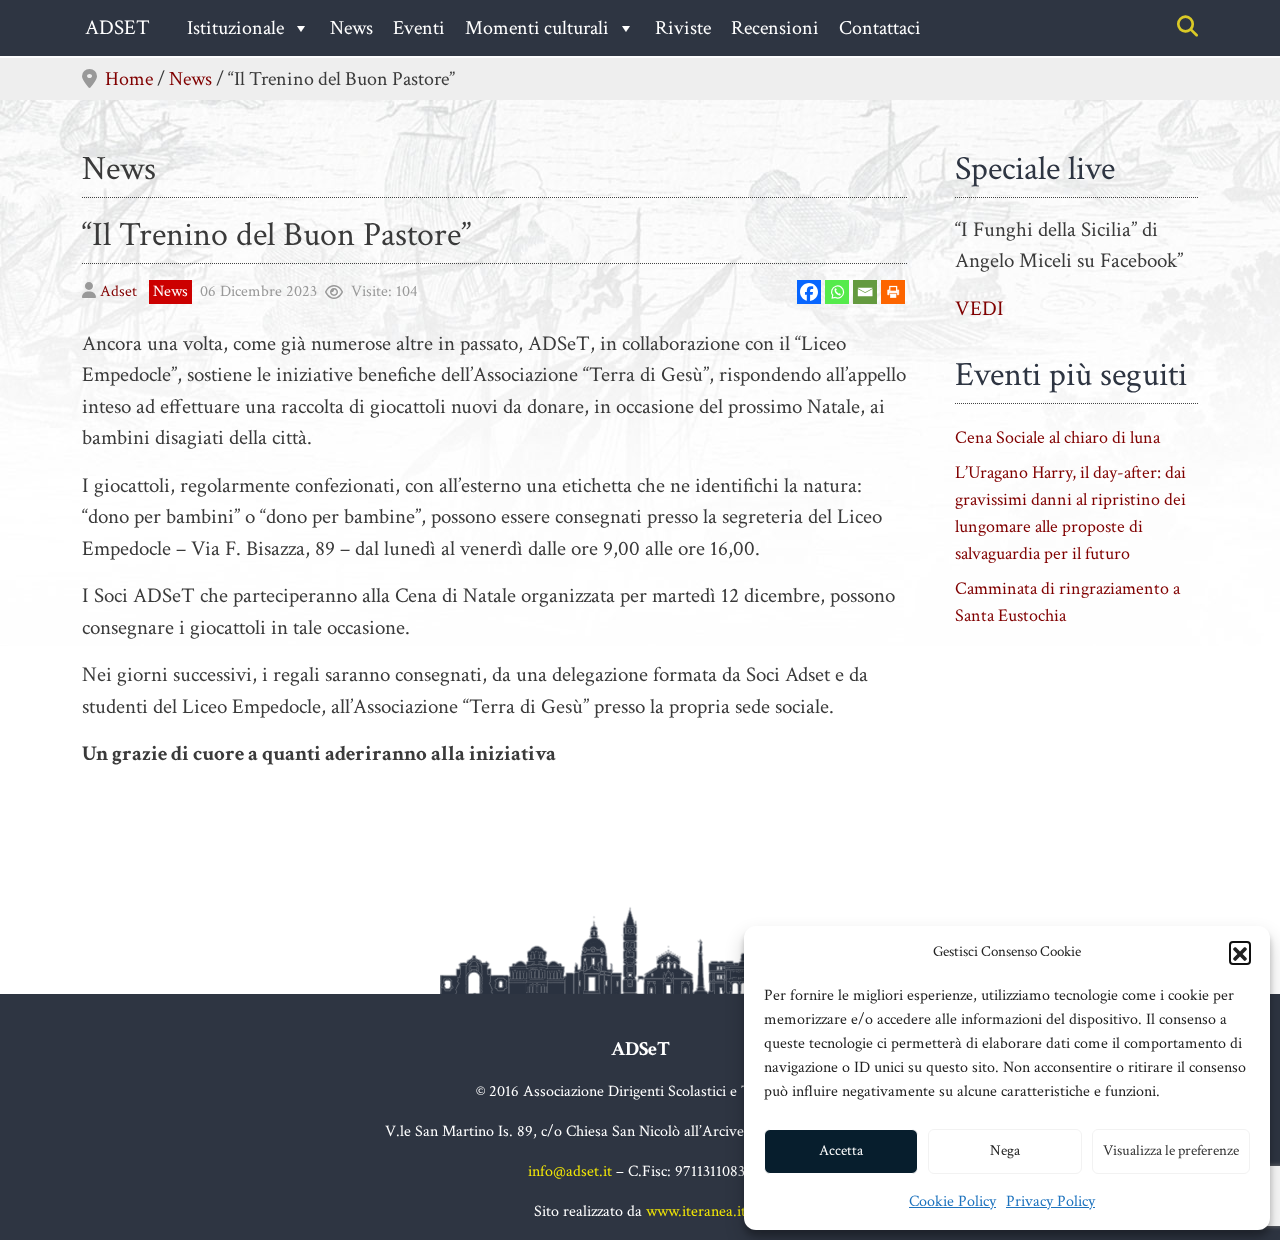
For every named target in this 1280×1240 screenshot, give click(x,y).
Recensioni (775, 28)
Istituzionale (235, 28)
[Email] (865, 292)
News (351, 28)
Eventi (419, 28)
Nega (1005, 1150)
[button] (1240, 952)
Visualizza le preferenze (1171, 1150)
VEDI (979, 308)
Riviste (683, 28)
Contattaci (880, 28)
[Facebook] (809, 292)
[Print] (893, 292)
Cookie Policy (952, 1201)
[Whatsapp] (837, 292)
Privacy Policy (1050, 1201)
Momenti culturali (537, 28)
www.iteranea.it (696, 1211)
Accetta (841, 1150)
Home (129, 79)
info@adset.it (570, 1171)
